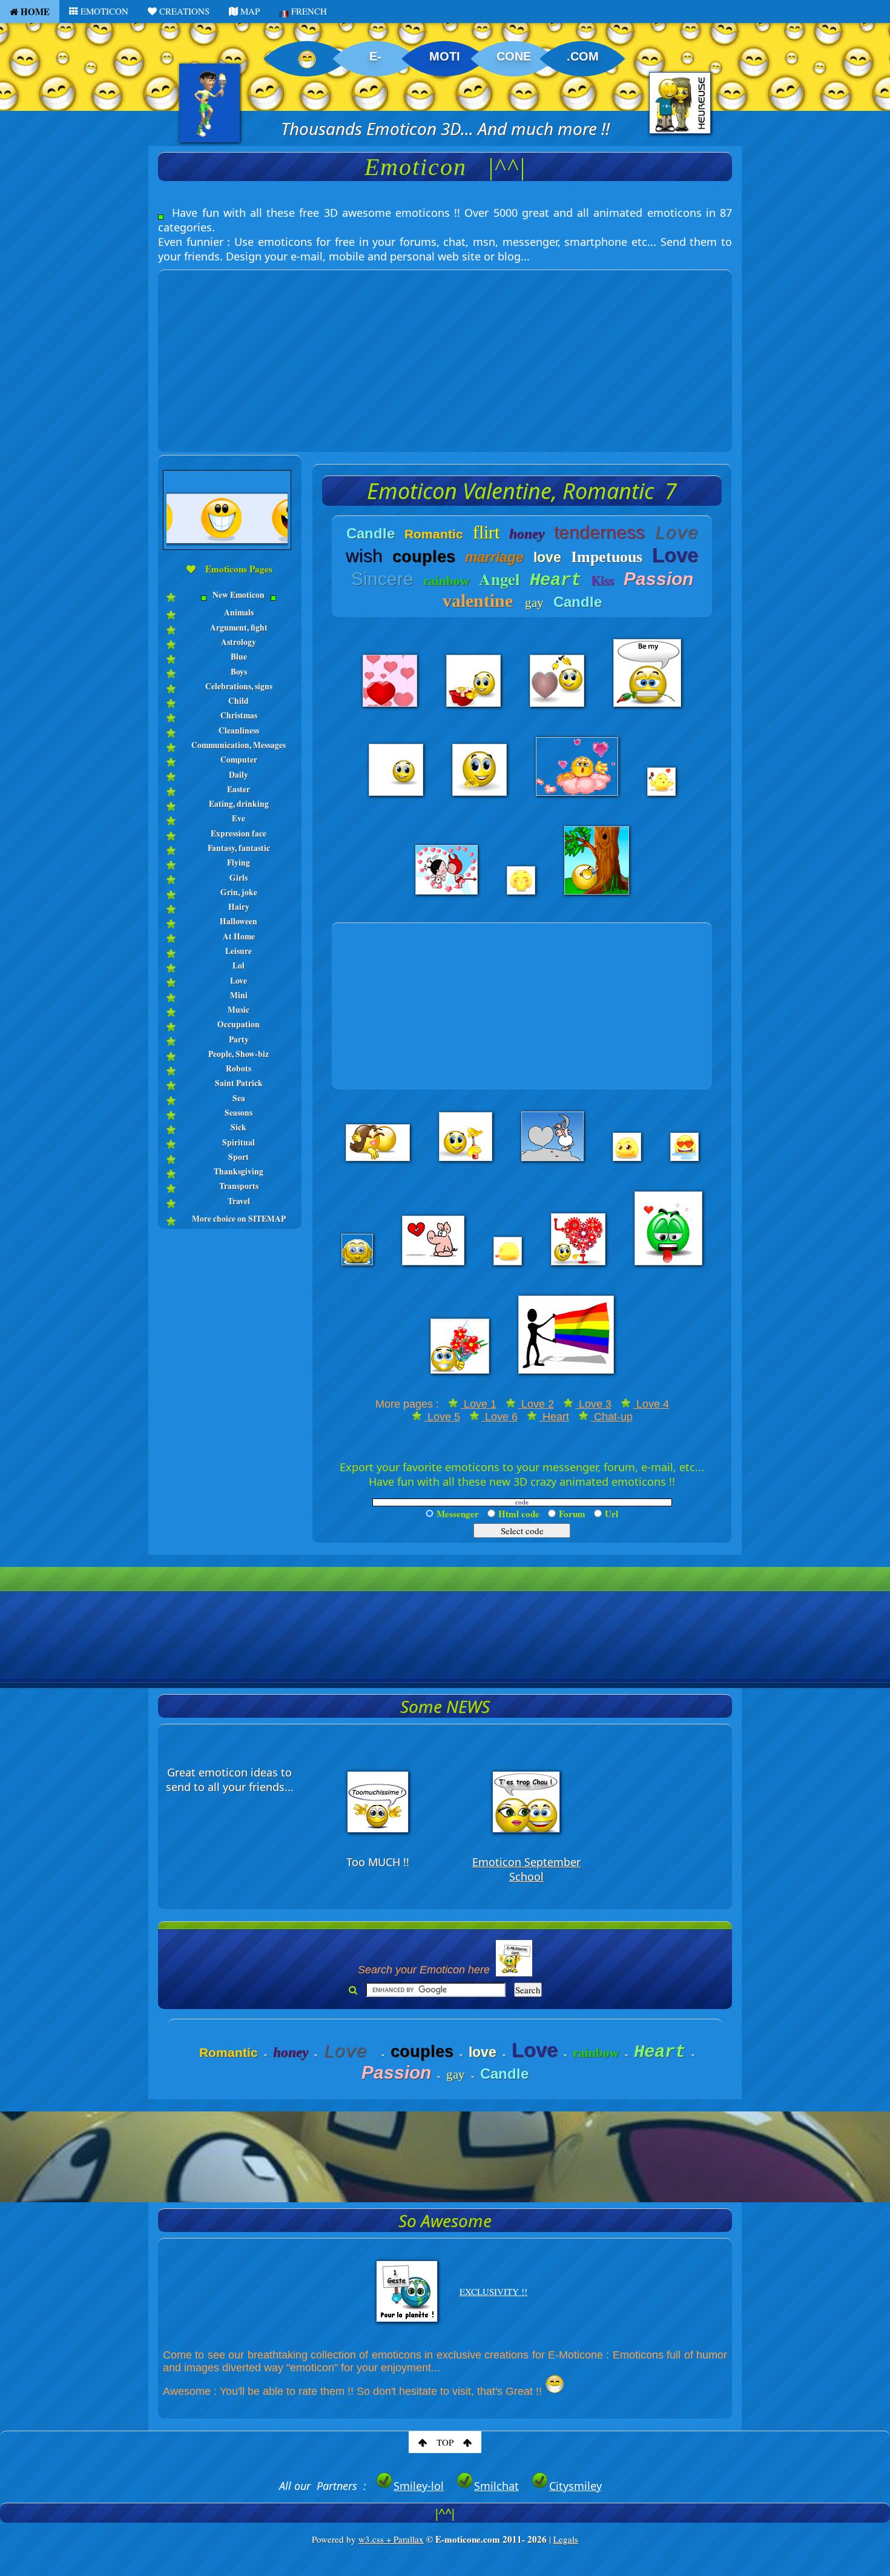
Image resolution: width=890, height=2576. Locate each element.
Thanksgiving (239, 1171)
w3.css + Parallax (391, 2539)
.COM (583, 56)
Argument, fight (239, 627)
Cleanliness (239, 730)
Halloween (239, 921)
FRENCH (308, 11)
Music (239, 1010)
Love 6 (500, 1417)
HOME (34, 12)
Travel (239, 1201)
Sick (239, 1127)
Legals (566, 2539)
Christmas (239, 715)
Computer (239, 760)
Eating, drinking (239, 804)
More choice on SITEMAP (239, 1219)
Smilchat (496, 2486)
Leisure (239, 951)
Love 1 (479, 1404)
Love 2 (536, 1404)
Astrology (239, 642)
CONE (514, 56)
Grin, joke (239, 892)
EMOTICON (103, 11)
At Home (239, 936)
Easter (239, 789)
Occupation (239, 1024)
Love (239, 981)
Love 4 (651, 1404)
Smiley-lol (419, 2486)
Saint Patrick (239, 1083)
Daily (239, 775)
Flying (239, 863)
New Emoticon (239, 595)
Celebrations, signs (239, 686)
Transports (239, 1186)
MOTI (445, 56)
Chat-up (612, 1417)
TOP (445, 2442)
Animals (239, 612)
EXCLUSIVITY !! (493, 2291)
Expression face (239, 833)
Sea (239, 1098)
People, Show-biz (239, 1054)
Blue (239, 657)
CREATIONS (183, 11)
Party (239, 1039)
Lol (239, 965)
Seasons (239, 1113)
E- (375, 56)
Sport (239, 1157)
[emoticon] (230, 604)
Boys (239, 672)
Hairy (239, 907)
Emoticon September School (526, 1869)
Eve (239, 818)
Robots (239, 1068)
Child (239, 701)
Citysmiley (575, 2486)
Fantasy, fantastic (239, 848)
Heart (554, 1417)
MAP (249, 11)
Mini (239, 995)
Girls (239, 878)
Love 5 (442, 1417)
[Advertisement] (445, 355)
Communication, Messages (239, 745)
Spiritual (239, 1142)
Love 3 (594, 1404)
